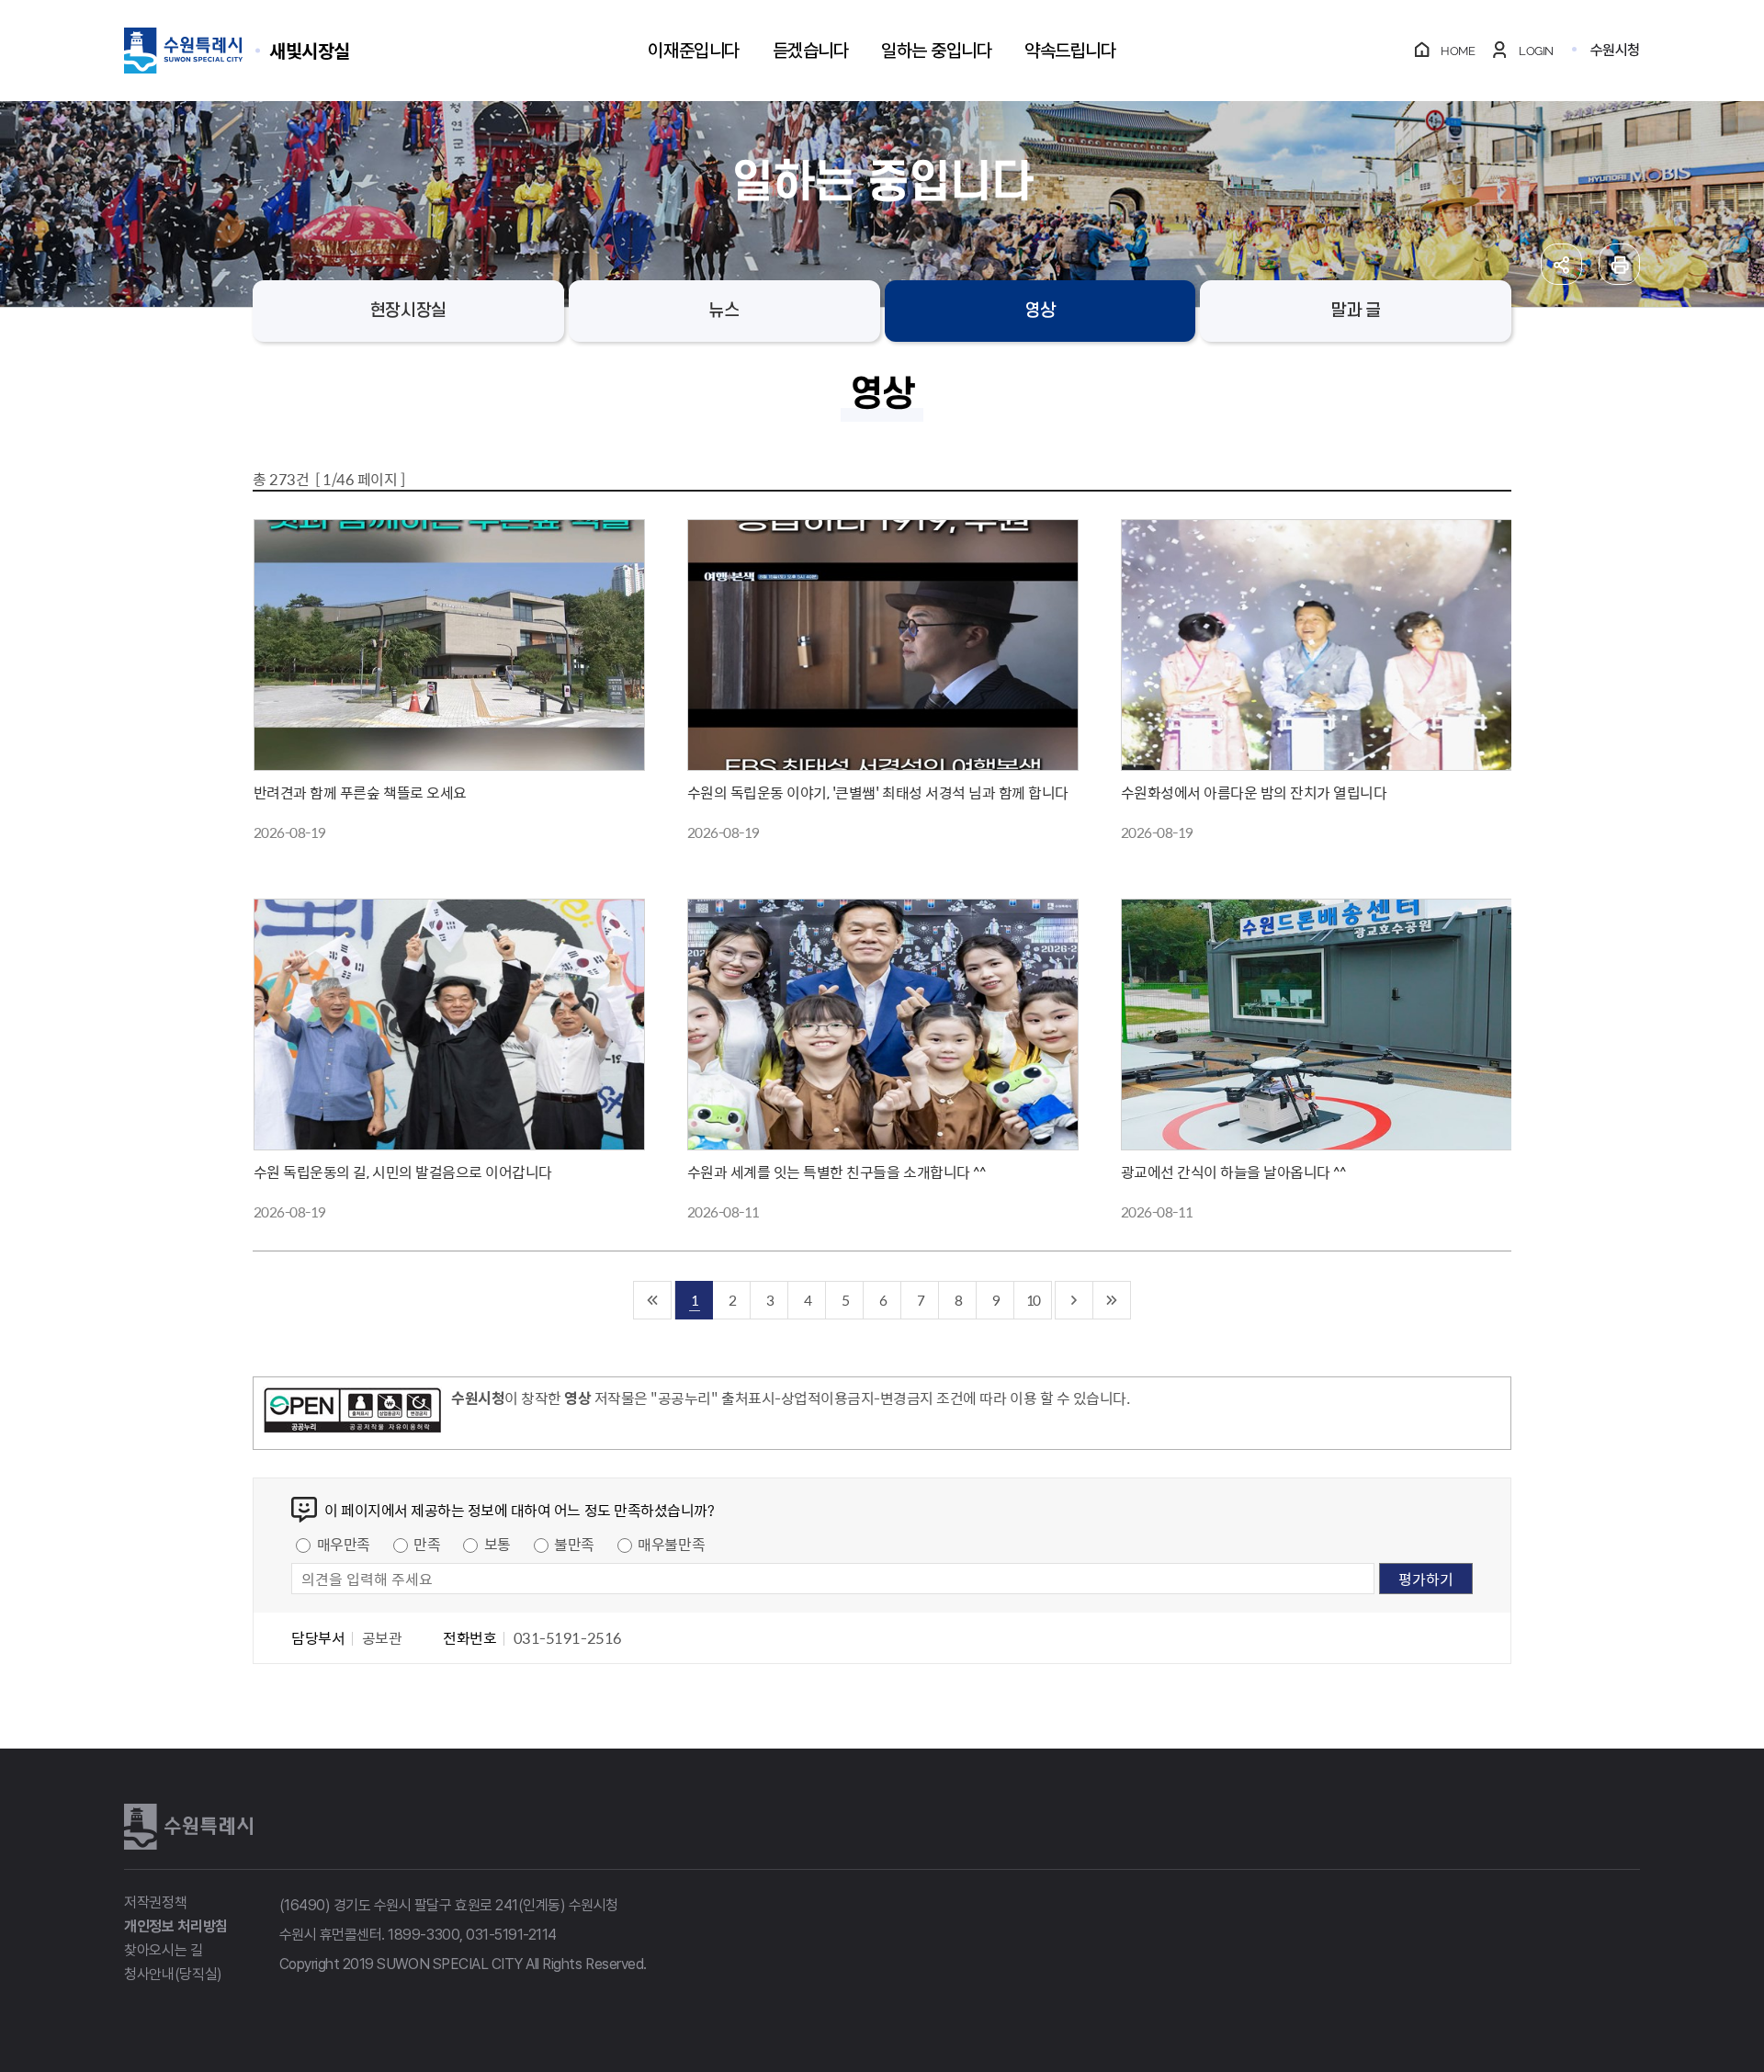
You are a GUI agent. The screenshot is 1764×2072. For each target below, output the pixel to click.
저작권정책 (155, 1902)
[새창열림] (352, 1413)
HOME (1458, 51)
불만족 (574, 1544)
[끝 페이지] (1112, 1300)
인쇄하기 (1619, 264)
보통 (498, 1544)
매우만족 (344, 1544)
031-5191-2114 (511, 1935)
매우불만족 (671, 1544)
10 (1033, 1300)
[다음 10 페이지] (1074, 1300)
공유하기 (1561, 264)
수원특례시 (188, 1827)
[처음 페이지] (653, 1300)
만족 (427, 1544)
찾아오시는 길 (164, 1950)
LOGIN (1536, 51)
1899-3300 (424, 1935)
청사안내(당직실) (173, 1974)
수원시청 (1615, 50)
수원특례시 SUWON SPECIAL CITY (310, 50)
